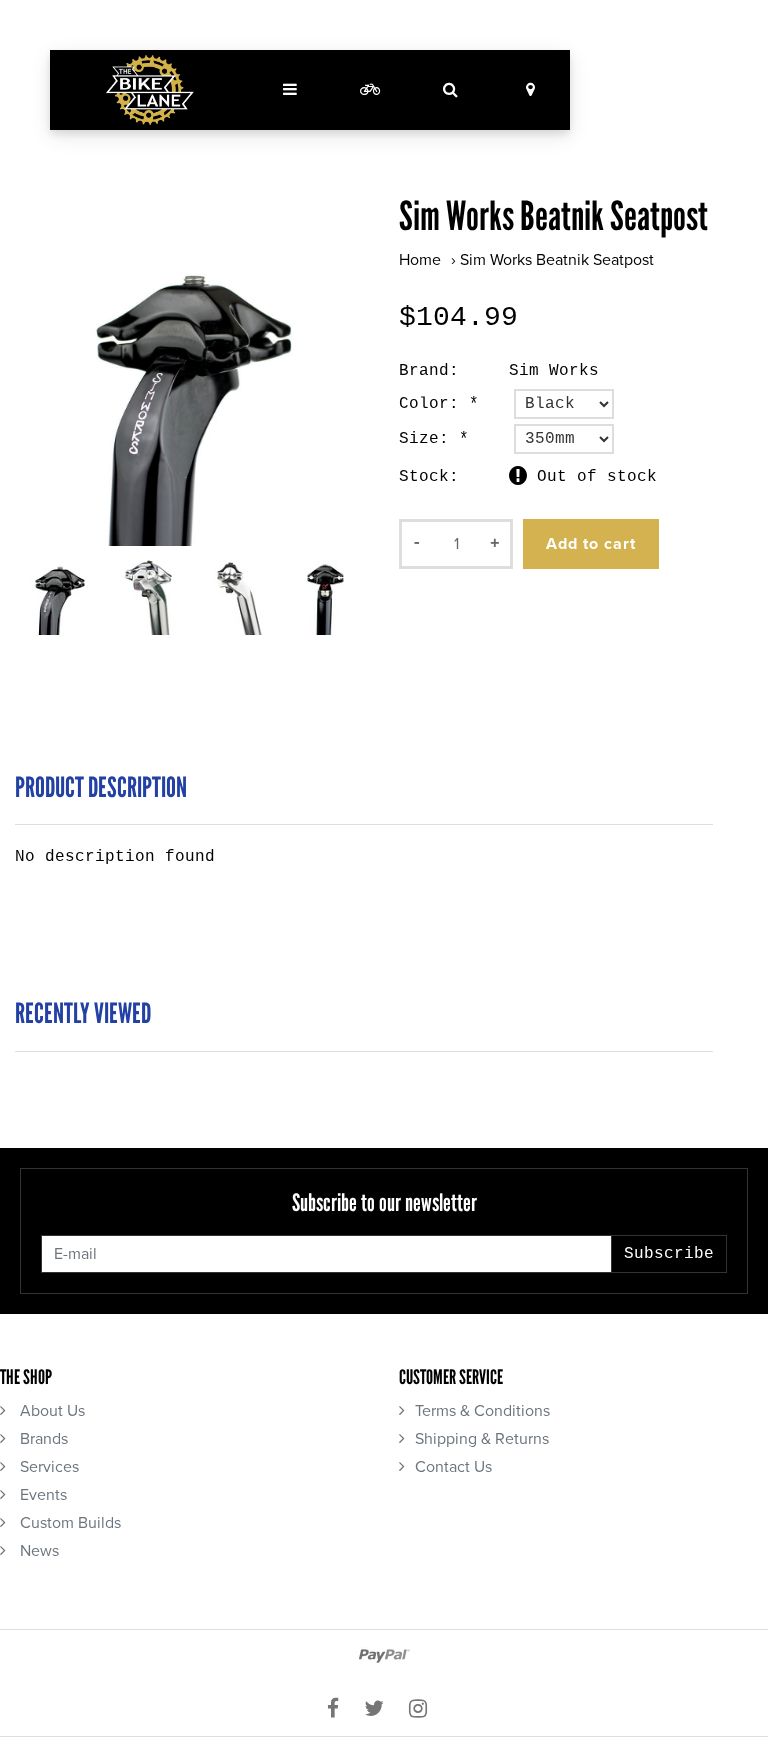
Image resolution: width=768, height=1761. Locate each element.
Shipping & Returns (482, 1439)
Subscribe (669, 1254)
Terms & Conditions (482, 1411)
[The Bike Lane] (150, 90)
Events (41, 1495)
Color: (439, 404)
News (37, 1551)
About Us (50, 1411)
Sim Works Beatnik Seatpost (557, 260)
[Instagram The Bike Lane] (425, 1709)
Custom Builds (68, 1523)
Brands (42, 1439)
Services (47, 1467)
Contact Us (453, 1467)
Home (420, 260)
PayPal (384, 1656)
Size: (434, 439)
